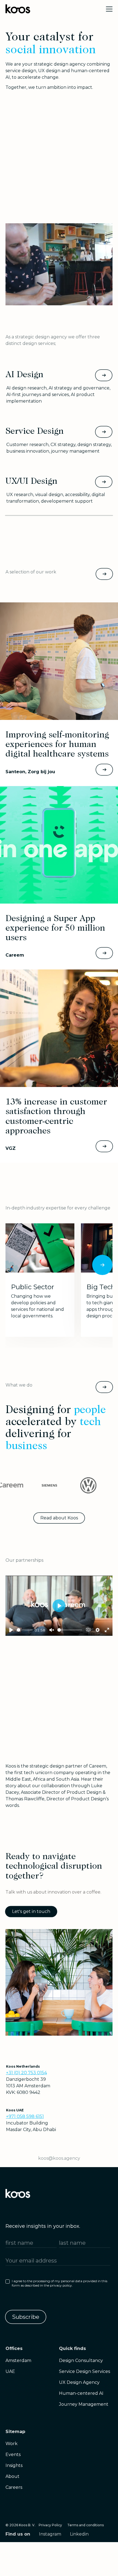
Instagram (50, 2534)
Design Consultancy (81, 2360)
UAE (10, 2371)
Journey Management (84, 2404)
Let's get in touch (31, 1911)
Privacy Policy (50, 2525)
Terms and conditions (85, 2525)
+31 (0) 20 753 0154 (26, 2073)
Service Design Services (85, 2371)
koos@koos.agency (59, 2158)
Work (12, 2444)
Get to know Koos (104, 1387)
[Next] (102, 1265)
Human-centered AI (81, 2393)
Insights (14, 2465)
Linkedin (79, 2534)
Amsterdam (18, 2360)
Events (13, 2455)
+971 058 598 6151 (25, 2116)
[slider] (25, 1630)
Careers (14, 2487)
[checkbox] (58, 2284)
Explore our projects (104, 574)
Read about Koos (59, 1518)
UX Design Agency (79, 2382)
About (12, 2476)
